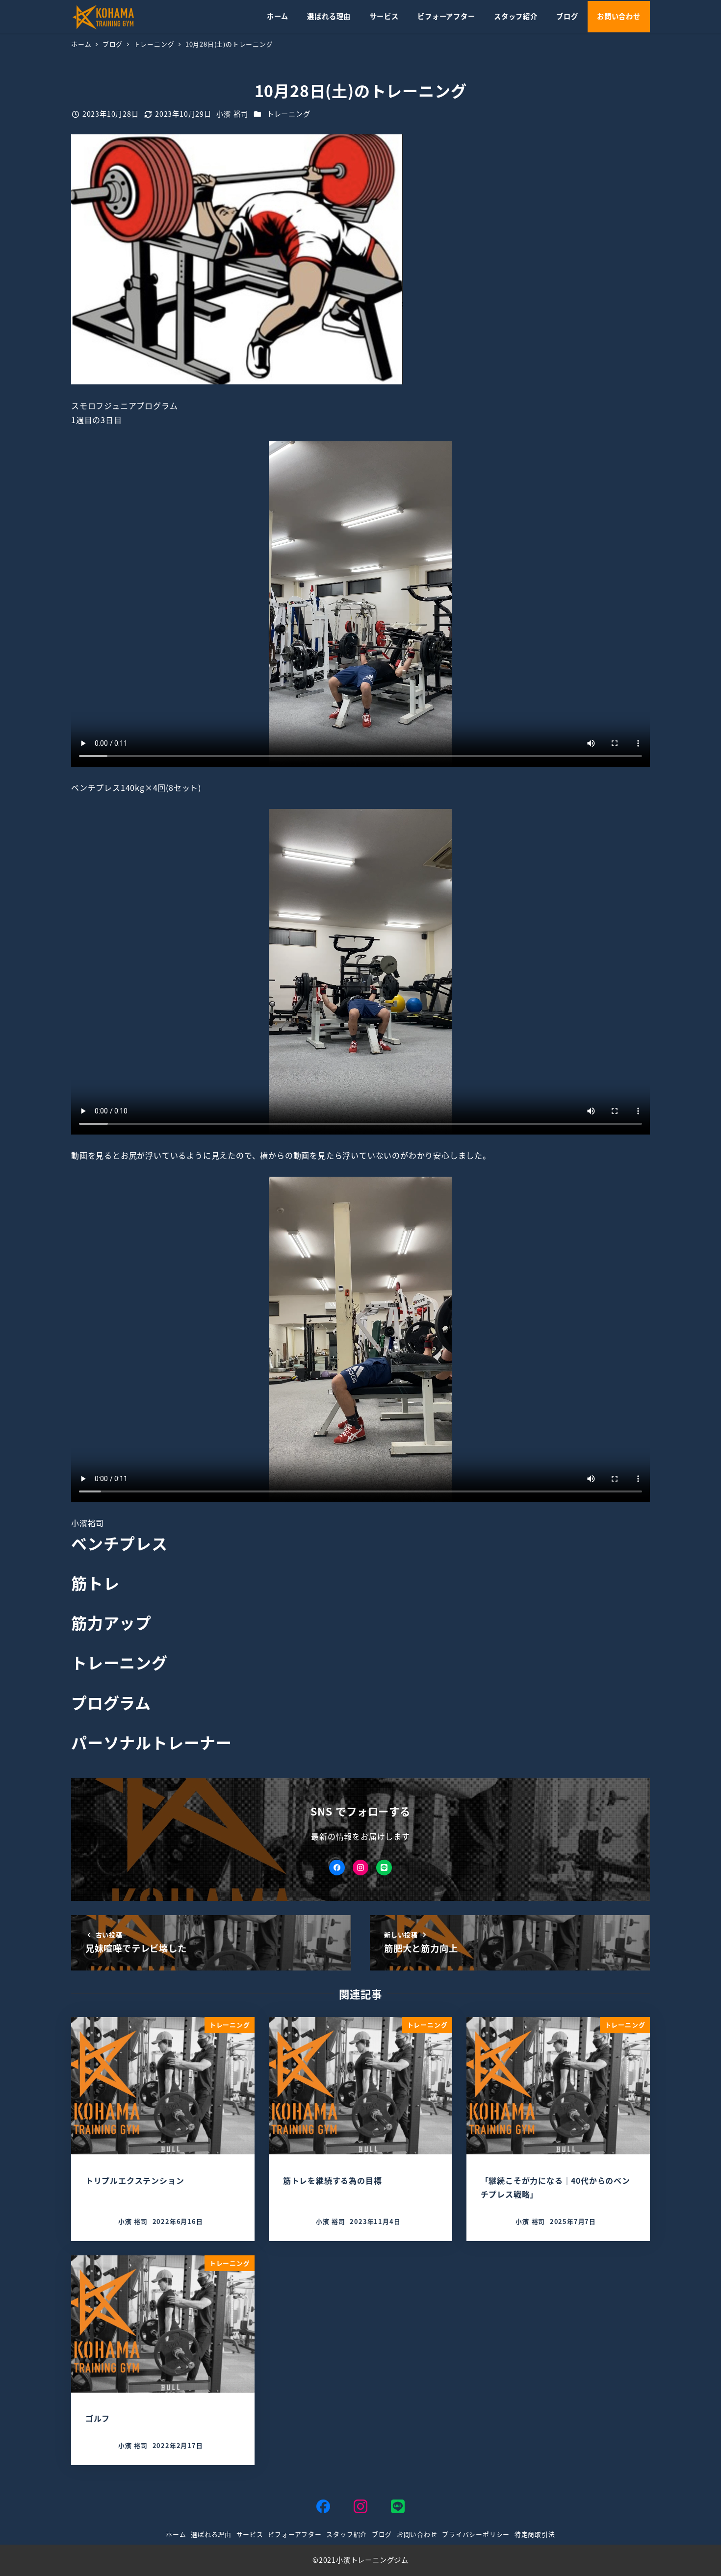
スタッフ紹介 (347, 2534)
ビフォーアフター (295, 2534)
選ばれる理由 (211, 2534)
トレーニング (289, 114)
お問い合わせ (417, 2534)
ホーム (176, 2534)
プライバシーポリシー (476, 2534)
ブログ (382, 2534)
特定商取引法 (535, 2534)
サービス (250, 2534)
